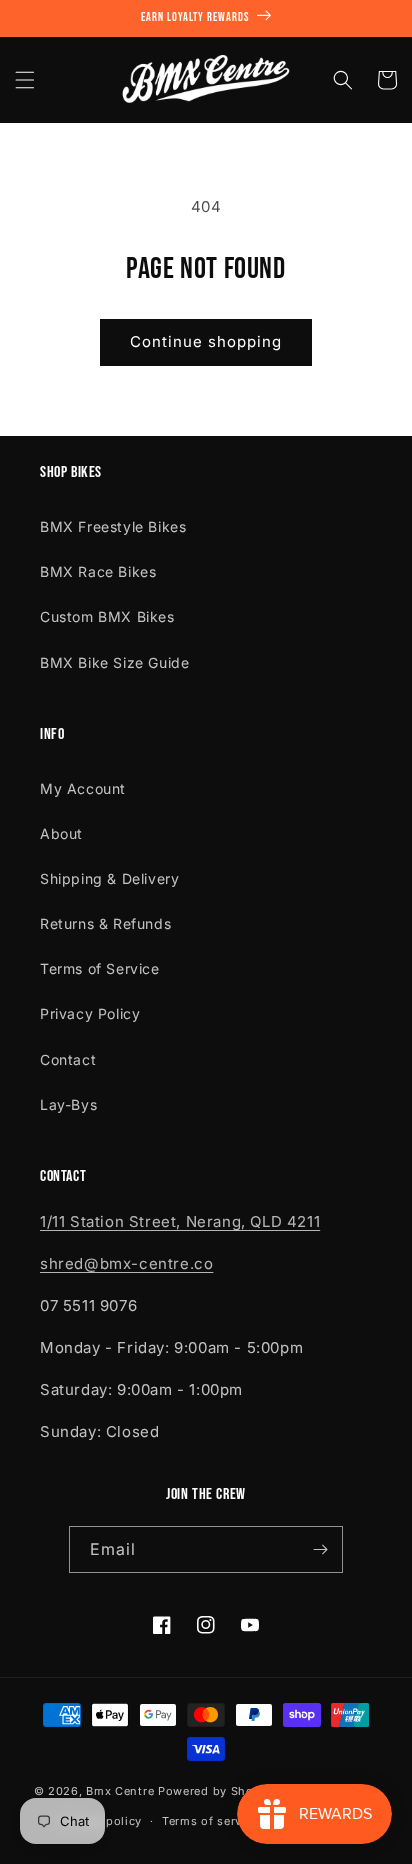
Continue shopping (206, 341)
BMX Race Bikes (98, 571)
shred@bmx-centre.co (126, 1263)
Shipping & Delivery (109, 878)
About (61, 833)
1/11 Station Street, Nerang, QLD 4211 (180, 1221)
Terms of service (210, 1821)
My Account (83, 788)
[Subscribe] (320, 1549)
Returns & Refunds (105, 923)
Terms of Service (100, 968)
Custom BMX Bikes (107, 616)
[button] (25, 80)
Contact (68, 1059)
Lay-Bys (68, 1104)
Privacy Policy (90, 1013)
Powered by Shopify (217, 1790)
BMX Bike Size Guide (114, 662)
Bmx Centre (120, 1790)
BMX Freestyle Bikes (113, 526)
